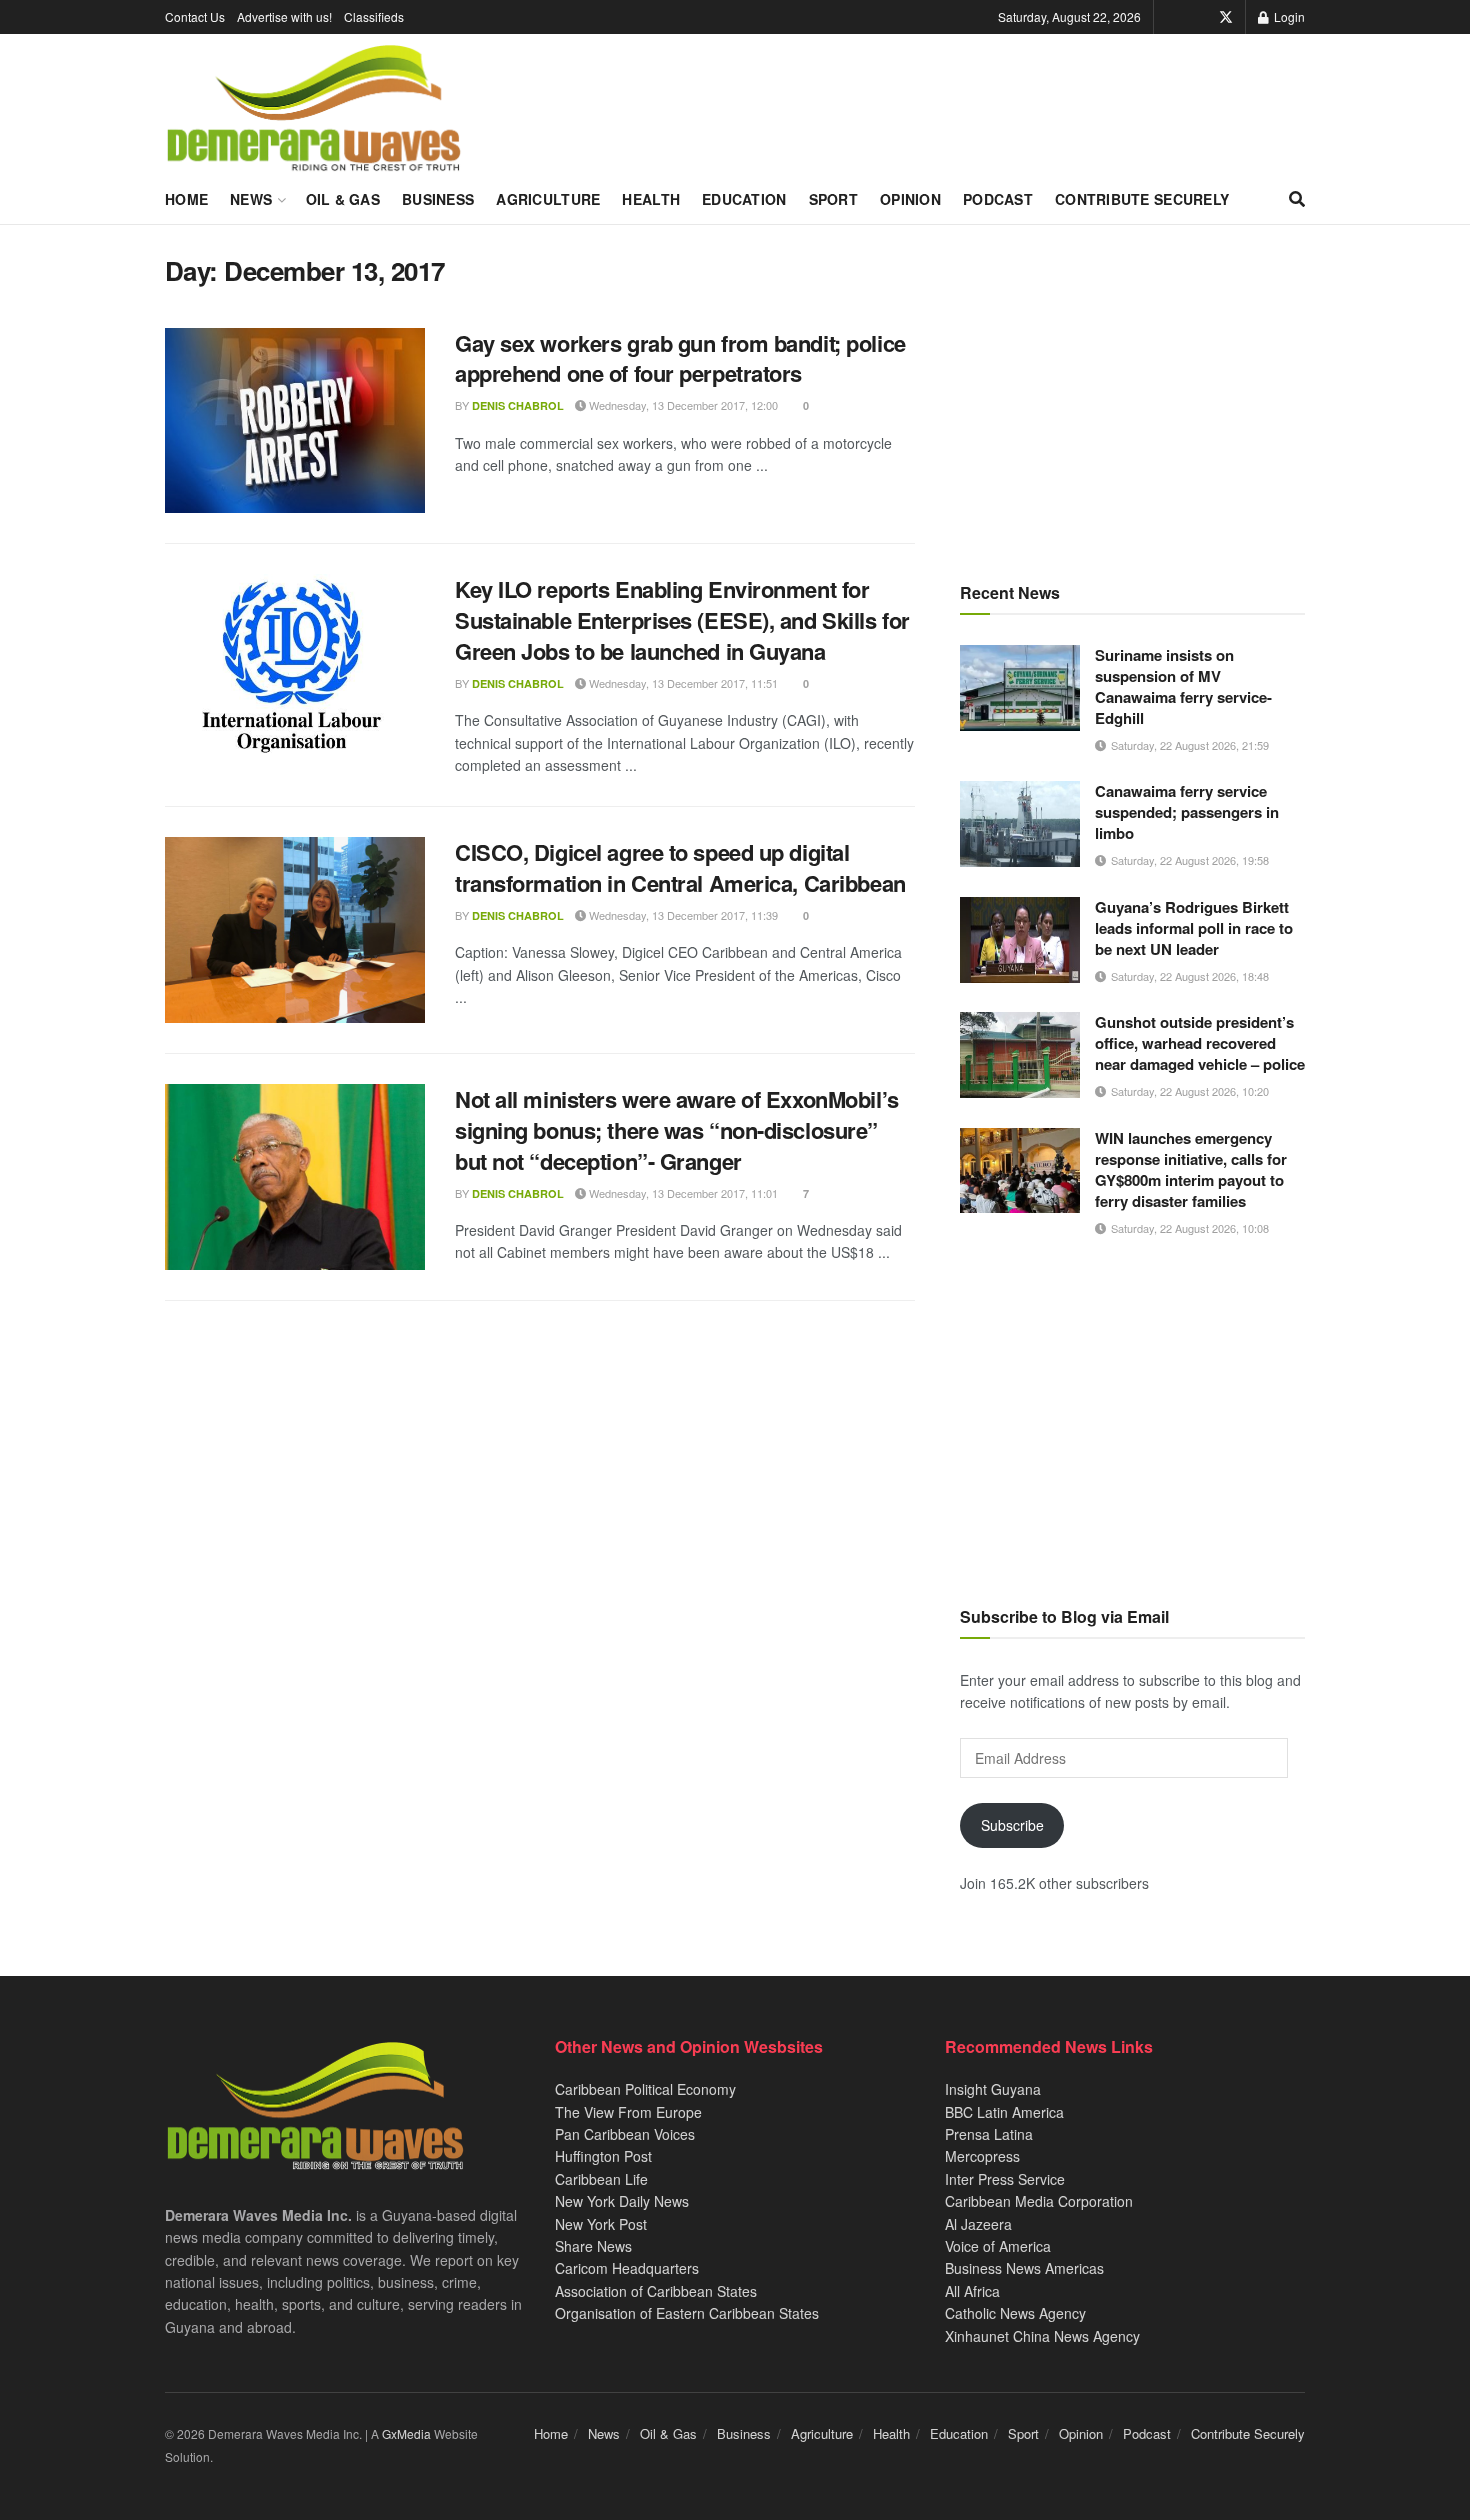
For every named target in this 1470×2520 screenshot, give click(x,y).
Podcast (998, 199)
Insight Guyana (993, 2089)
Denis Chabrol (518, 405)
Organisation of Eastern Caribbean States (687, 2313)
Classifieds (374, 16)
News (251, 199)
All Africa (972, 2291)
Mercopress (982, 2156)
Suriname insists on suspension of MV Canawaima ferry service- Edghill (1183, 686)
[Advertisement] (1132, 395)
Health (651, 199)
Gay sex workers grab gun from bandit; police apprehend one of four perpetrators (680, 358)
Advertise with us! (284, 16)
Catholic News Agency (1015, 2313)
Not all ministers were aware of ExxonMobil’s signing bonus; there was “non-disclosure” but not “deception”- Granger (677, 1130)
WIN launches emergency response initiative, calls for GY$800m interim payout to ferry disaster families (1191, 1169)
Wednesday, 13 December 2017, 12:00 (682, 405)
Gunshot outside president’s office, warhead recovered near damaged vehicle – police (1200, 1043)
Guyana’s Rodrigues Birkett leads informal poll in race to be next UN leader (1194, 928)
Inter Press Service (1005, 2179)
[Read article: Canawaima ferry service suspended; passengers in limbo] (1020, 824)
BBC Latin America (1004, 2112)
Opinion (910, 199)
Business (438, 199)
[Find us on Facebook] (1198, 17)
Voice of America (998, 2246)
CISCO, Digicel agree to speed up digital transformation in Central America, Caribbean (680, 867)
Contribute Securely (1142, 199)
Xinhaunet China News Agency (1042, 2336)
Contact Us (195, 16)
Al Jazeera (978, 2224)
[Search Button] (1297, 199)
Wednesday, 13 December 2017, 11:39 (682, 915)
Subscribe (1012, 1825)
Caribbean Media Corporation (1039, 2201)
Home (186, 199)
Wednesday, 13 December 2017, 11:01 (682, 1193)
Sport (833, 199)
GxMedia (406, 2433)
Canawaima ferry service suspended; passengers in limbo (1187, 812)
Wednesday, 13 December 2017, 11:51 (682, 683)
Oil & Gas (343, 199)
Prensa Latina (989, 2134)
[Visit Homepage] (313, 109)
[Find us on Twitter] (1226, 17)
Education (744, 199)
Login (1288, 16)
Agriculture (548, 199)
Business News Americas (1024, 2268)
